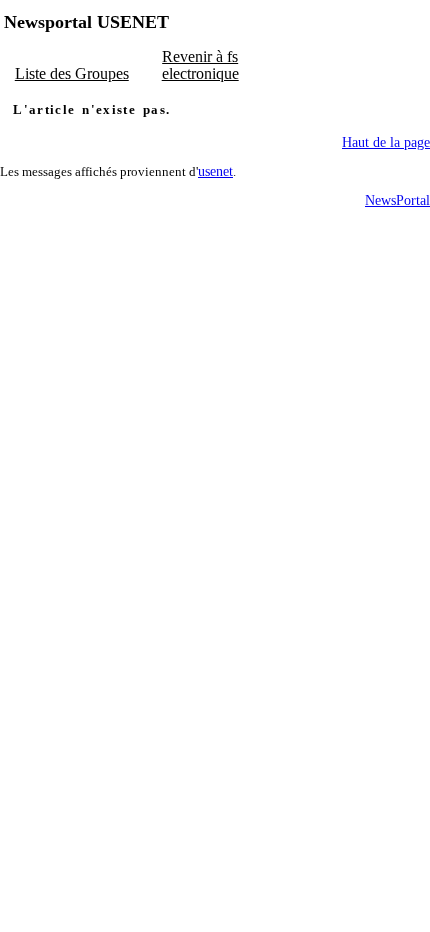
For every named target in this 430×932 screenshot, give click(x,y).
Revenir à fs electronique (200, 64)
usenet (215, 171)
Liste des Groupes (72, 73)
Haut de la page (386, 142)
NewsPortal (397, 200)
